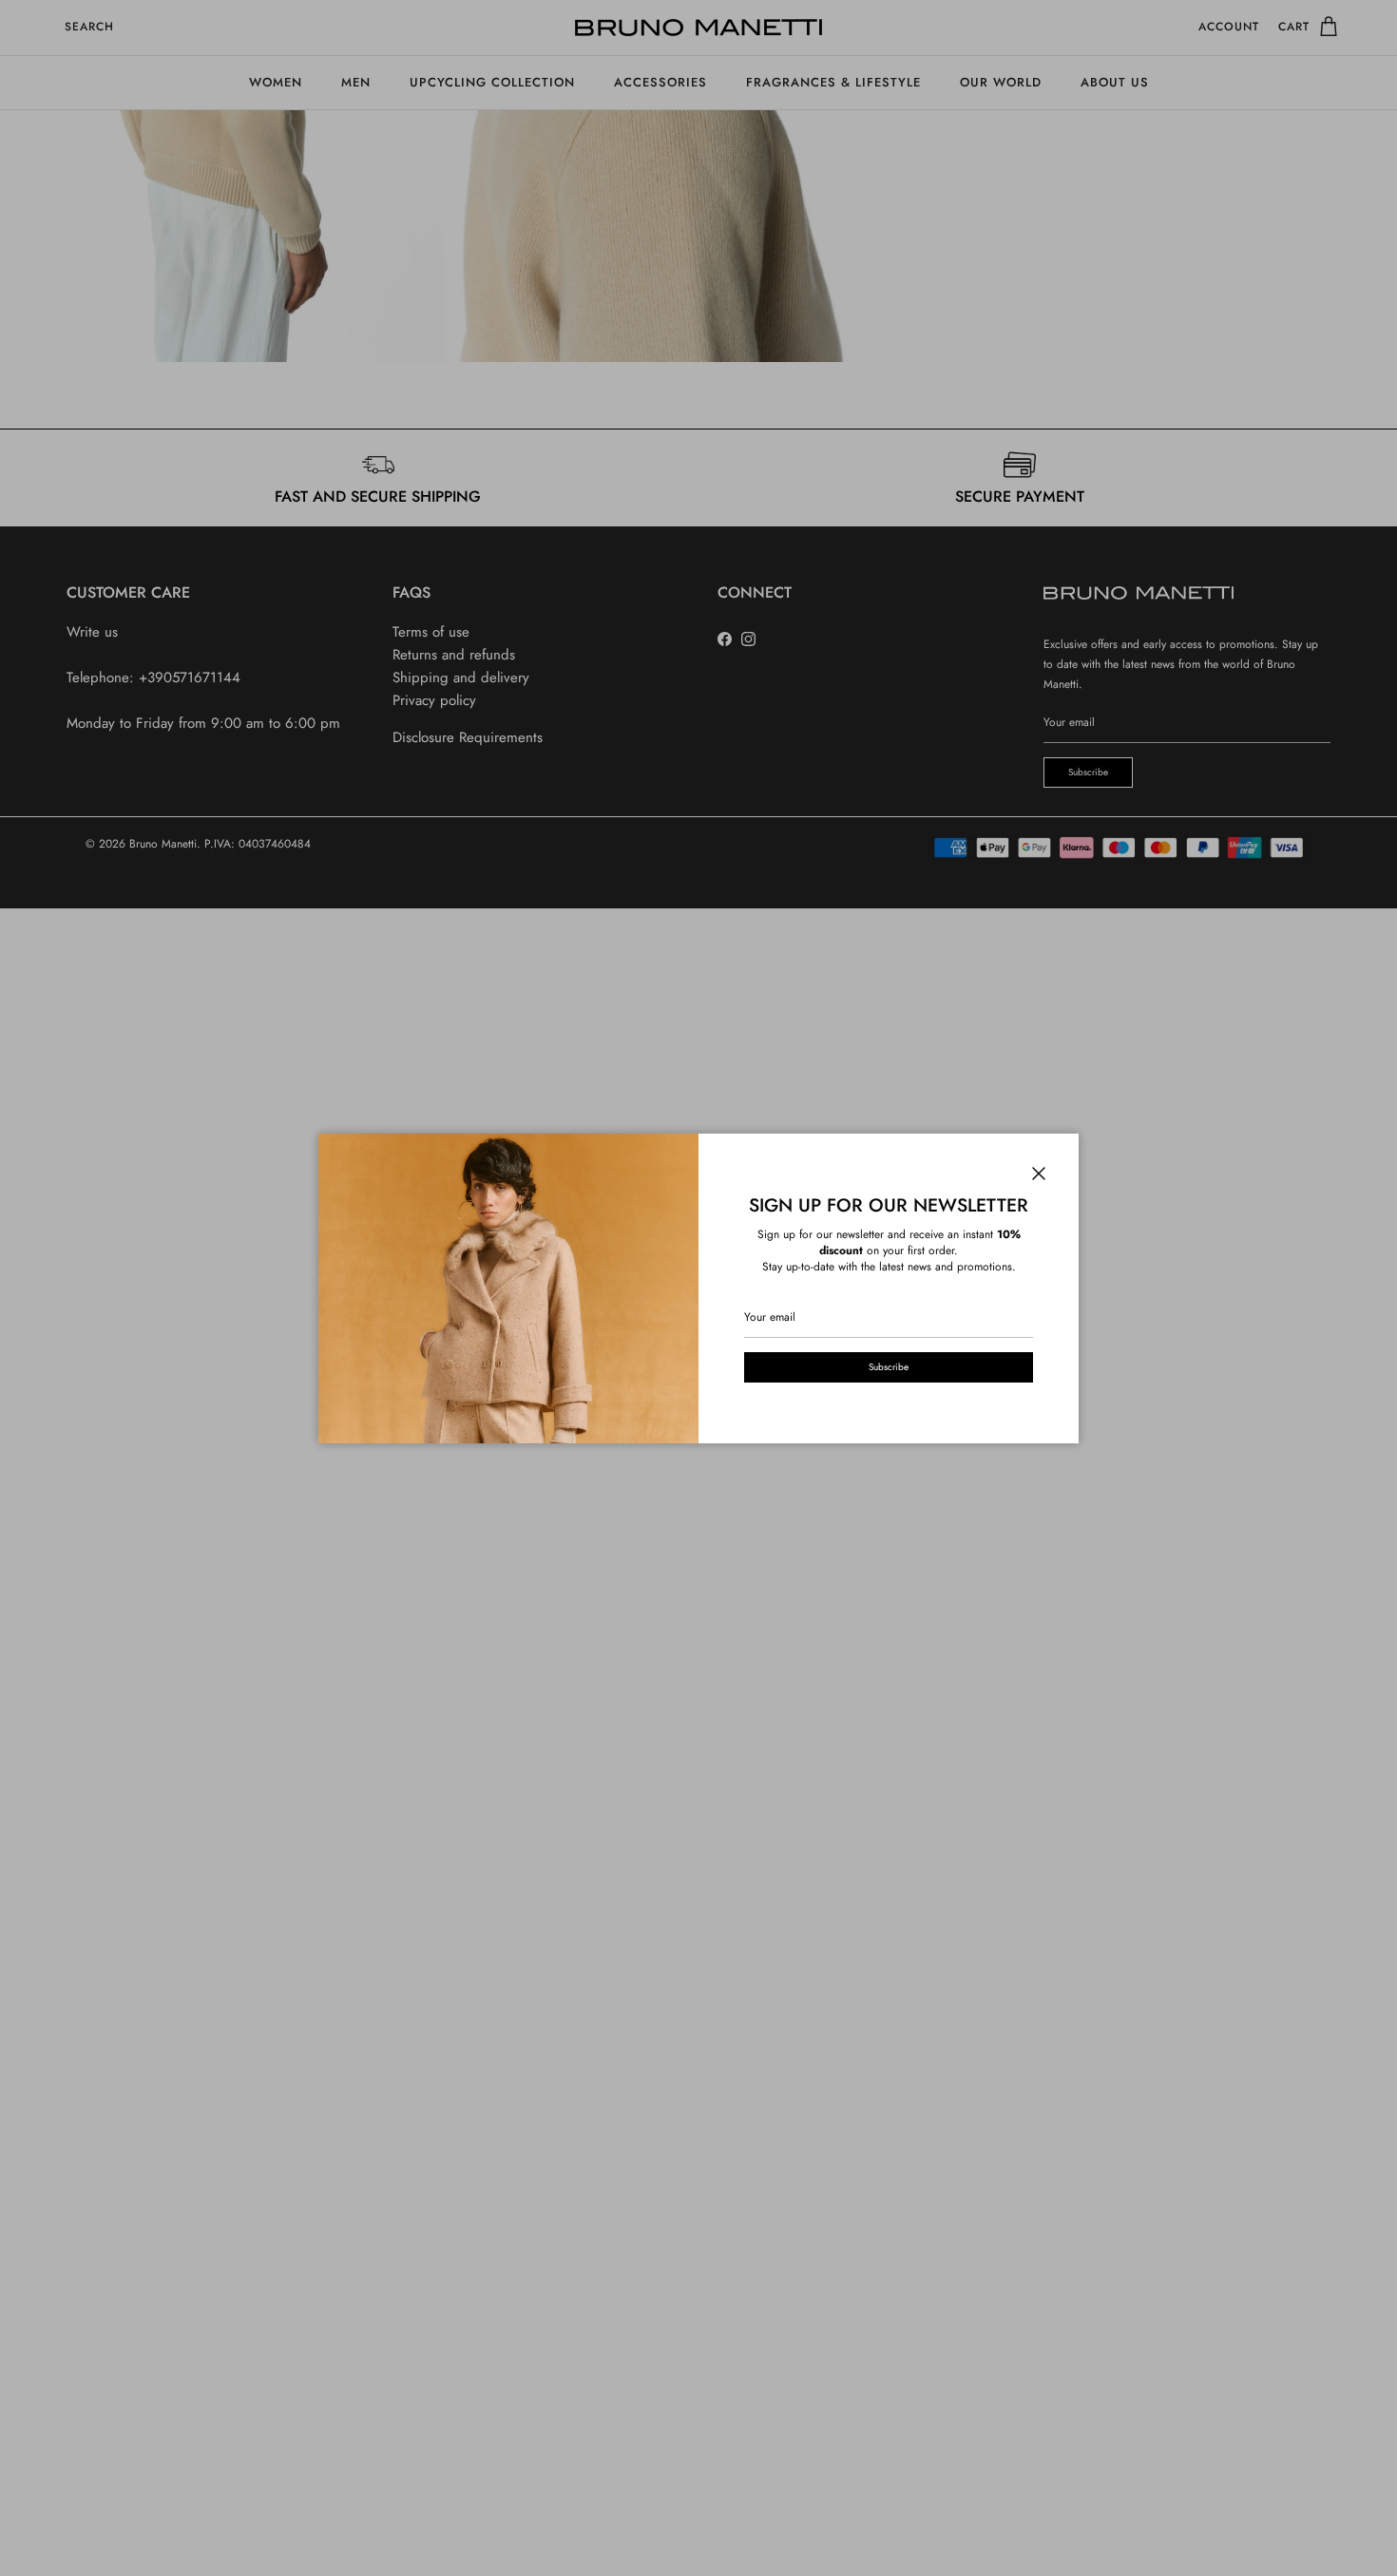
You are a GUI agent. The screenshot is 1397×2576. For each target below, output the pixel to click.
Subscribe (889, 1367)
